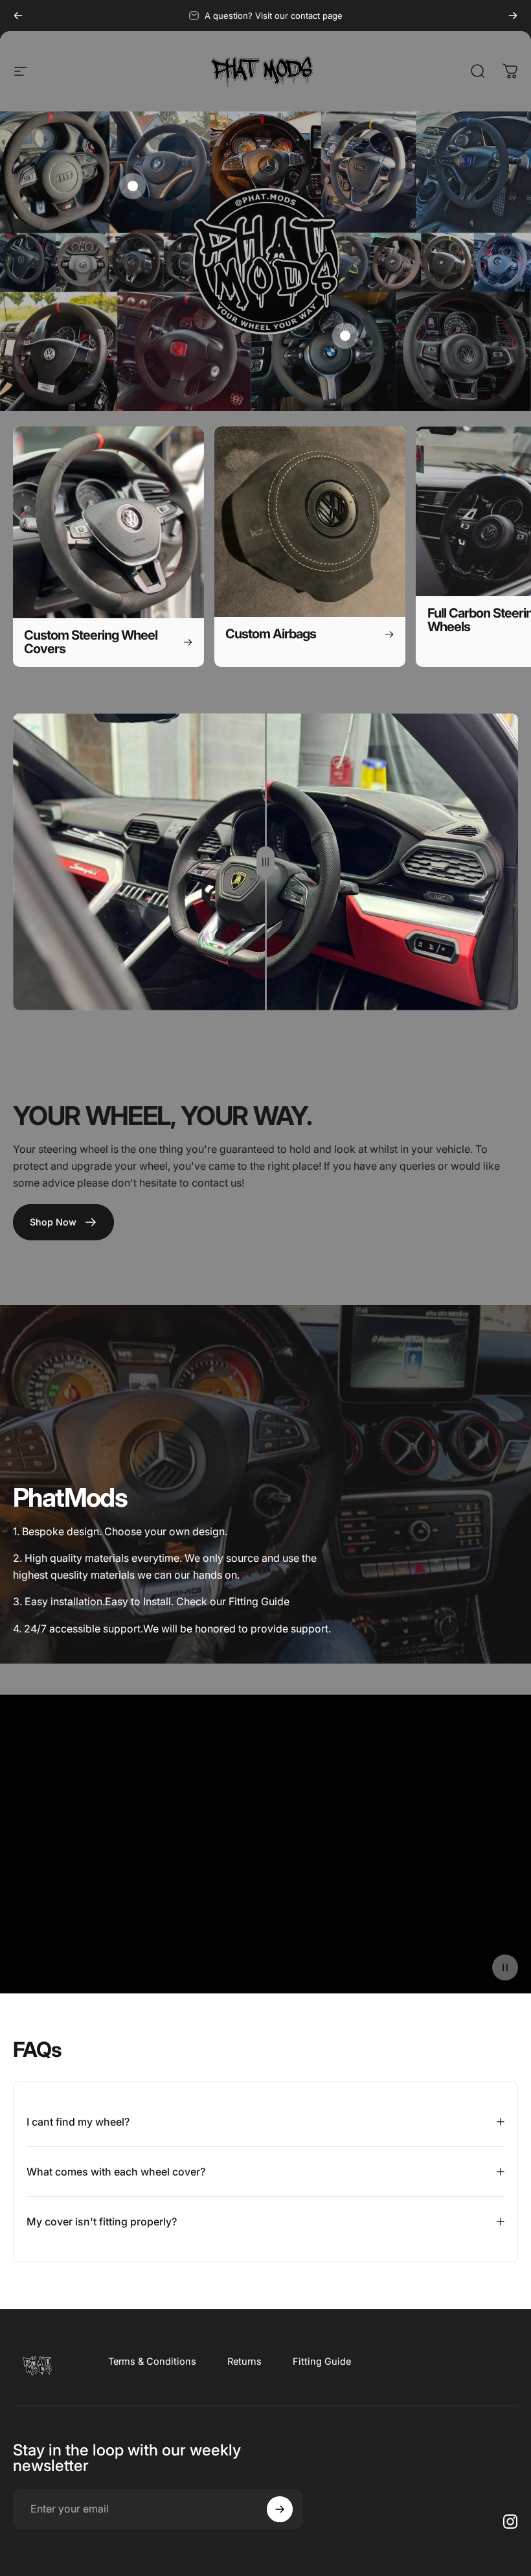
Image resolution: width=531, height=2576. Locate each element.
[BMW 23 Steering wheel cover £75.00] (345, 336)
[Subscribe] (280, 2509)
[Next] (513, 16)
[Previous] (18, 16)
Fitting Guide (322, 2361)
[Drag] (265, 862)
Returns (244, 2361)
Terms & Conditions (152, 2361)
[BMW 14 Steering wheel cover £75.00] (133, 186)
